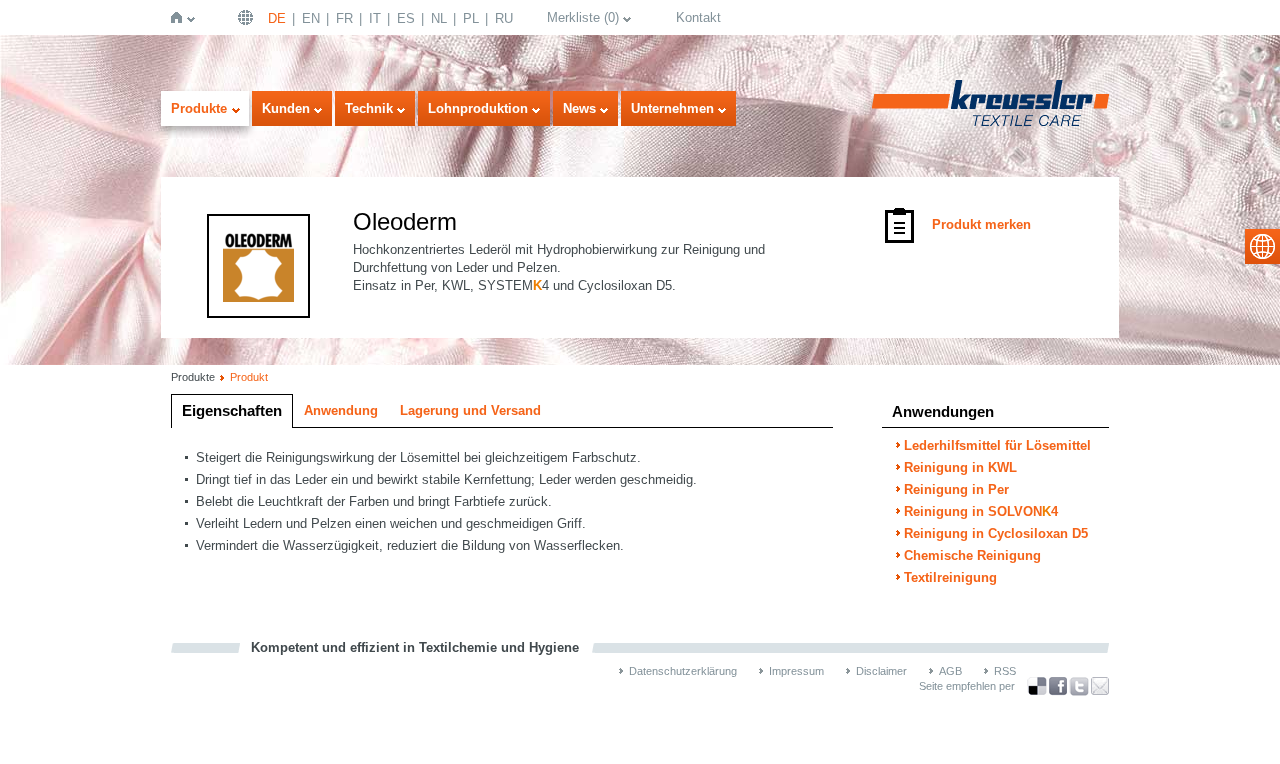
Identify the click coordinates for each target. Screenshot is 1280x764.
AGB (950, 671)
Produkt (249, 377)
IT (375, 18)
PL (471, 18)
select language (1262, 246)
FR (344, 18)
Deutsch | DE (248, 17)
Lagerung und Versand (470, 410)
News (579, 108)
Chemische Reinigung (972, 555)
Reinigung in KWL (960, 467)
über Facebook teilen (1058, 686)
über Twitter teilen (1079, 686)
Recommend (1100, 686)
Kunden (286, 108)
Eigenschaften (232, 410)
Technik (369, 108)
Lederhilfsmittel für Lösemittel (997, 445)
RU (504, 18)
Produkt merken (981, 224)
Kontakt (698, 17)
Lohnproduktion (478, 108)
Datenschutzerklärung (683, 671)
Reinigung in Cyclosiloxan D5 (996, 533)
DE (277, 18)
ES (406, 18)
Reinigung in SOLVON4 (981, 511)
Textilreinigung (950, 577)
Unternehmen (672, 108)
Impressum (796, 671)
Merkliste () (583, 17)
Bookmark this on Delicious (1037, 686)
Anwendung (341, 410)
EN (311, 18)
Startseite (180, 17)
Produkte (199, 108)
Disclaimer (881, 671)
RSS (1005, 671)
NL (439, 18)
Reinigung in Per (956, 489)
